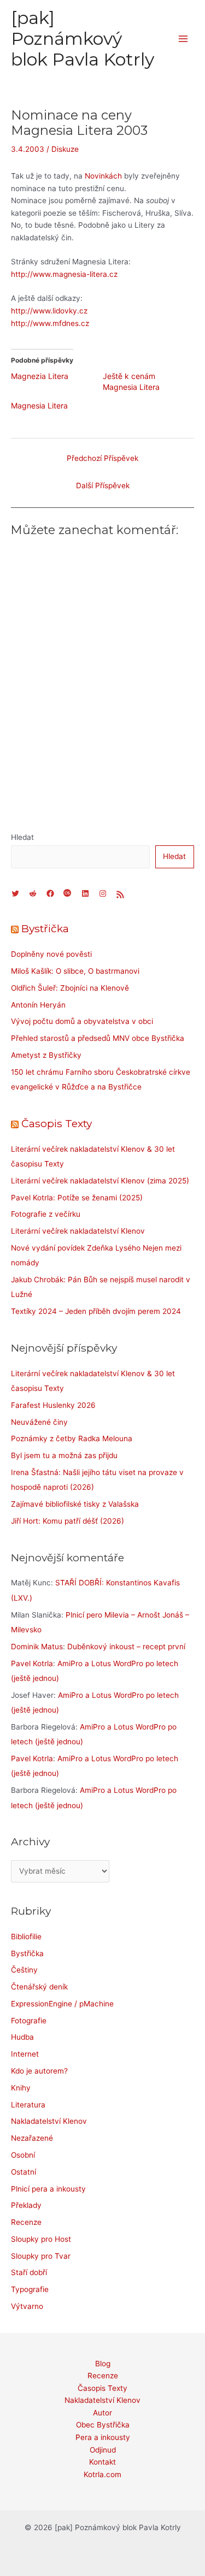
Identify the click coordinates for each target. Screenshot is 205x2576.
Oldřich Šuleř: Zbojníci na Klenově (70, 988)
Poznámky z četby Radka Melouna (72, 1438)
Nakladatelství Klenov (49, 2121)
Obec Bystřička (103, 2425)
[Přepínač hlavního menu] (183, 39)
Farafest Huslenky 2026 (53, 1405)
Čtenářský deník (39, 1987)
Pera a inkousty (103, 2437)
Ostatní (24, 2172)
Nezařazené (32, 2138)
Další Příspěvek (103, 485)
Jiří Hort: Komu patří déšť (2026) (68, 1521)
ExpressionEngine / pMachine (62, 2004)
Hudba (22, 2037)
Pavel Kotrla (32, 1663)
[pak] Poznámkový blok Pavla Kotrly (83, 39)
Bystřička (45, 928)
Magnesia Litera (39, 405)
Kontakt (102, 2462)
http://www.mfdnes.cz (50, 323)
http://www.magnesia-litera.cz (64, 274)
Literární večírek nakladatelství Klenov (78, 1231)
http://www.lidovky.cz (49, 311)
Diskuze (65, 149)
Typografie (30, 2289)
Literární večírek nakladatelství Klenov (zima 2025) (100, 1181)
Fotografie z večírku (46, 1214)
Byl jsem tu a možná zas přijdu (64, 1455)
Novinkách (103, 176)
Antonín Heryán (38, 1005)
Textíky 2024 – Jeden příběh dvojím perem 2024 (96, 1311)
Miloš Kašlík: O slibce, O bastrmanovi (75, 971)
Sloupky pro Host (41, 2239)
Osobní (23, 2155)
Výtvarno (27, 2306)
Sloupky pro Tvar (41, 2256)
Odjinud (103, 2450)
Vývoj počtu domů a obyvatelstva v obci (82, 1021)
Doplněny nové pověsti (51, 954)
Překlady (26, 2205)
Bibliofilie (26, 1937)
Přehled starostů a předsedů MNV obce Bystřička (98, 1038)
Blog (103, 2364)
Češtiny (24, 1970)
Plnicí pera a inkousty (48, 2189)
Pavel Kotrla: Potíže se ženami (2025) (77, 1198)
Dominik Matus (37, 1647)
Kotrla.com (102, 2474)
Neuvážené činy (39, 1422)
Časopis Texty (57, 1123)
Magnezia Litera (40, 376)
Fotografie (29, 2021)
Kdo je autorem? (39, 2071)
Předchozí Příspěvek (102, 458)
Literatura (28, 2105)
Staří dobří (29, 2272)
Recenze (26, 2222)
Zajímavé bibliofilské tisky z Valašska (75, 1504)
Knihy (21, 2088)
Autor (102, 2413)
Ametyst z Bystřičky (46, 1055)
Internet (25, 2054)
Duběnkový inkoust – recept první (126, 1647)
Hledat (22, 837)
